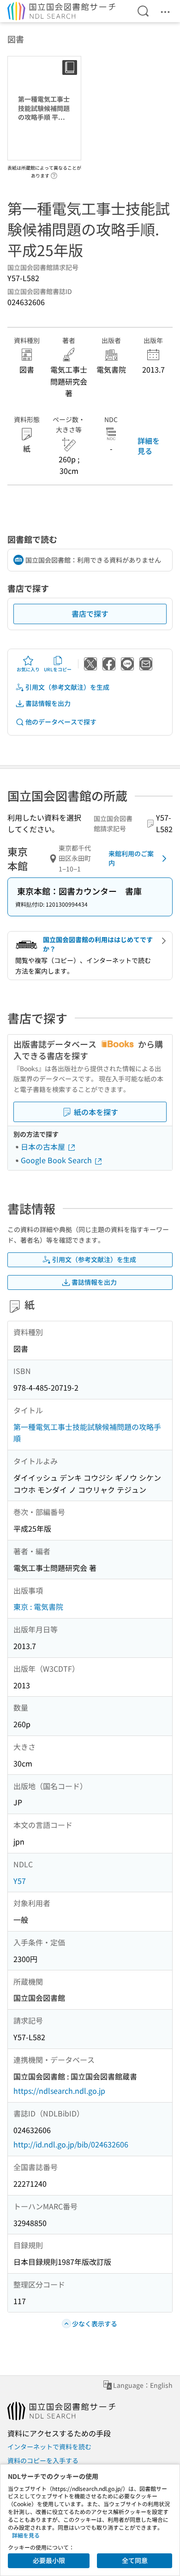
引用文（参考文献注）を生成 (67, 687)
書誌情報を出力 (48, 703)
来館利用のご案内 (131, 858)
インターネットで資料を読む (49, 2447)
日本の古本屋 (44, 1147)
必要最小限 (49, 2560)
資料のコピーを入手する (43, 2460)
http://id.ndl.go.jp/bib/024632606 (71, 2144)
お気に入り (28, 669)
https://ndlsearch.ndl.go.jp (59, 2091)
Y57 (20, 1881)
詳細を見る (149, 446)
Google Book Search (57, 1160)
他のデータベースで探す (61, 722)
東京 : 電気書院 (38, 1607)
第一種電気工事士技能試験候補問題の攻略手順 (87, 1433)
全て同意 (135, 2560)
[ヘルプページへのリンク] (54, 173)
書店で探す (90, 613)
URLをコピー (58, 669)
